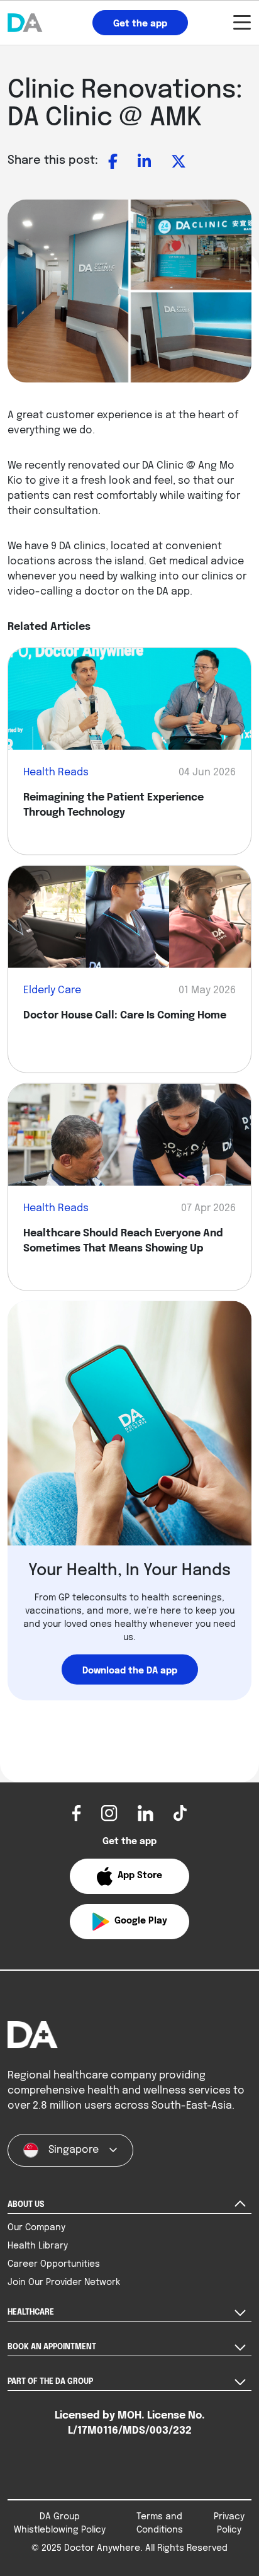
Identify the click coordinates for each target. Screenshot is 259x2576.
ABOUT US (26, 2205)
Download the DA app (130, 1670)
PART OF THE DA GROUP (50, 2382)
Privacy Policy (229, 2523)
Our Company (36, 2228)
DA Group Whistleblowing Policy (60, 2523)
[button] (129, 1876)
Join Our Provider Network (64, 2282)
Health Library (38, 2246)
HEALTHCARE (31, 2313)
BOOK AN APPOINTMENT (52, 2347)
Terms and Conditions (160, 2523)
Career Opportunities (54, 2264)
